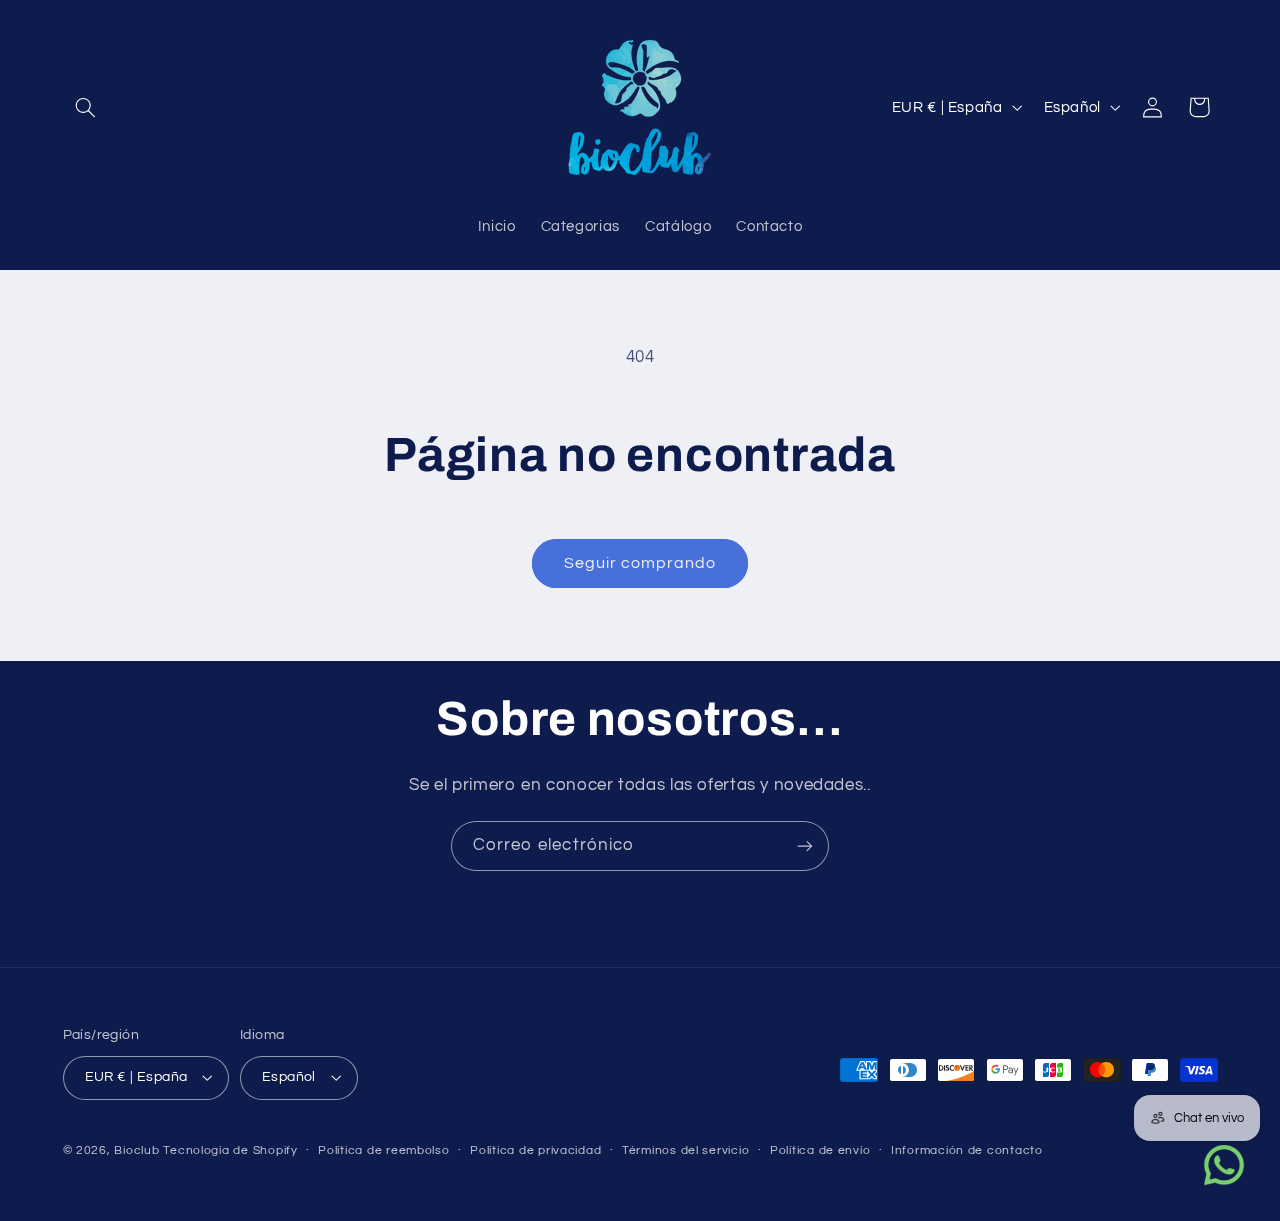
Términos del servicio (685, 1150)
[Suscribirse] (805, 845)
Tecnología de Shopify (230, 1150)
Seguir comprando (640, 563)
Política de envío (820, 1150)
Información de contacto (967, 1150)
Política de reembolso (383, 1150)
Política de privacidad (535, 1150)
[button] (86, 107)
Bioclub (136, 1150)
